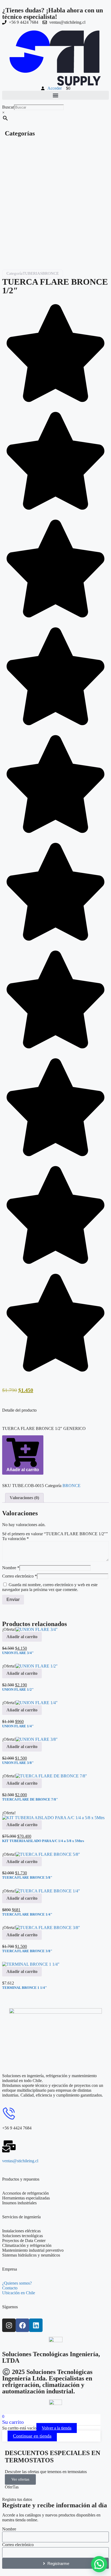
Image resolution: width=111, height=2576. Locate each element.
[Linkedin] (36, 2325)
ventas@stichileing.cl (20, 2161)
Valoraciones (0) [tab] (24, 1498)
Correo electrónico (20, 1576)
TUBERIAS (32, 273)
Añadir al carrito (23, 1470)
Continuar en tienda (32, 2436)
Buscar (8, 107)
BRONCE (51, 273)
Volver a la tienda (57, 2428)
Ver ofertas (20, 2479)
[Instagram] (9, 2325)
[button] (55, 95)
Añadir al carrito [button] (22, 1637)
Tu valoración (15, 1539)
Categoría (15, 273)
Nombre (11, 1568)
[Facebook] (22, 2325)
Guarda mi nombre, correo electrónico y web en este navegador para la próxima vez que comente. (50, 1587)
